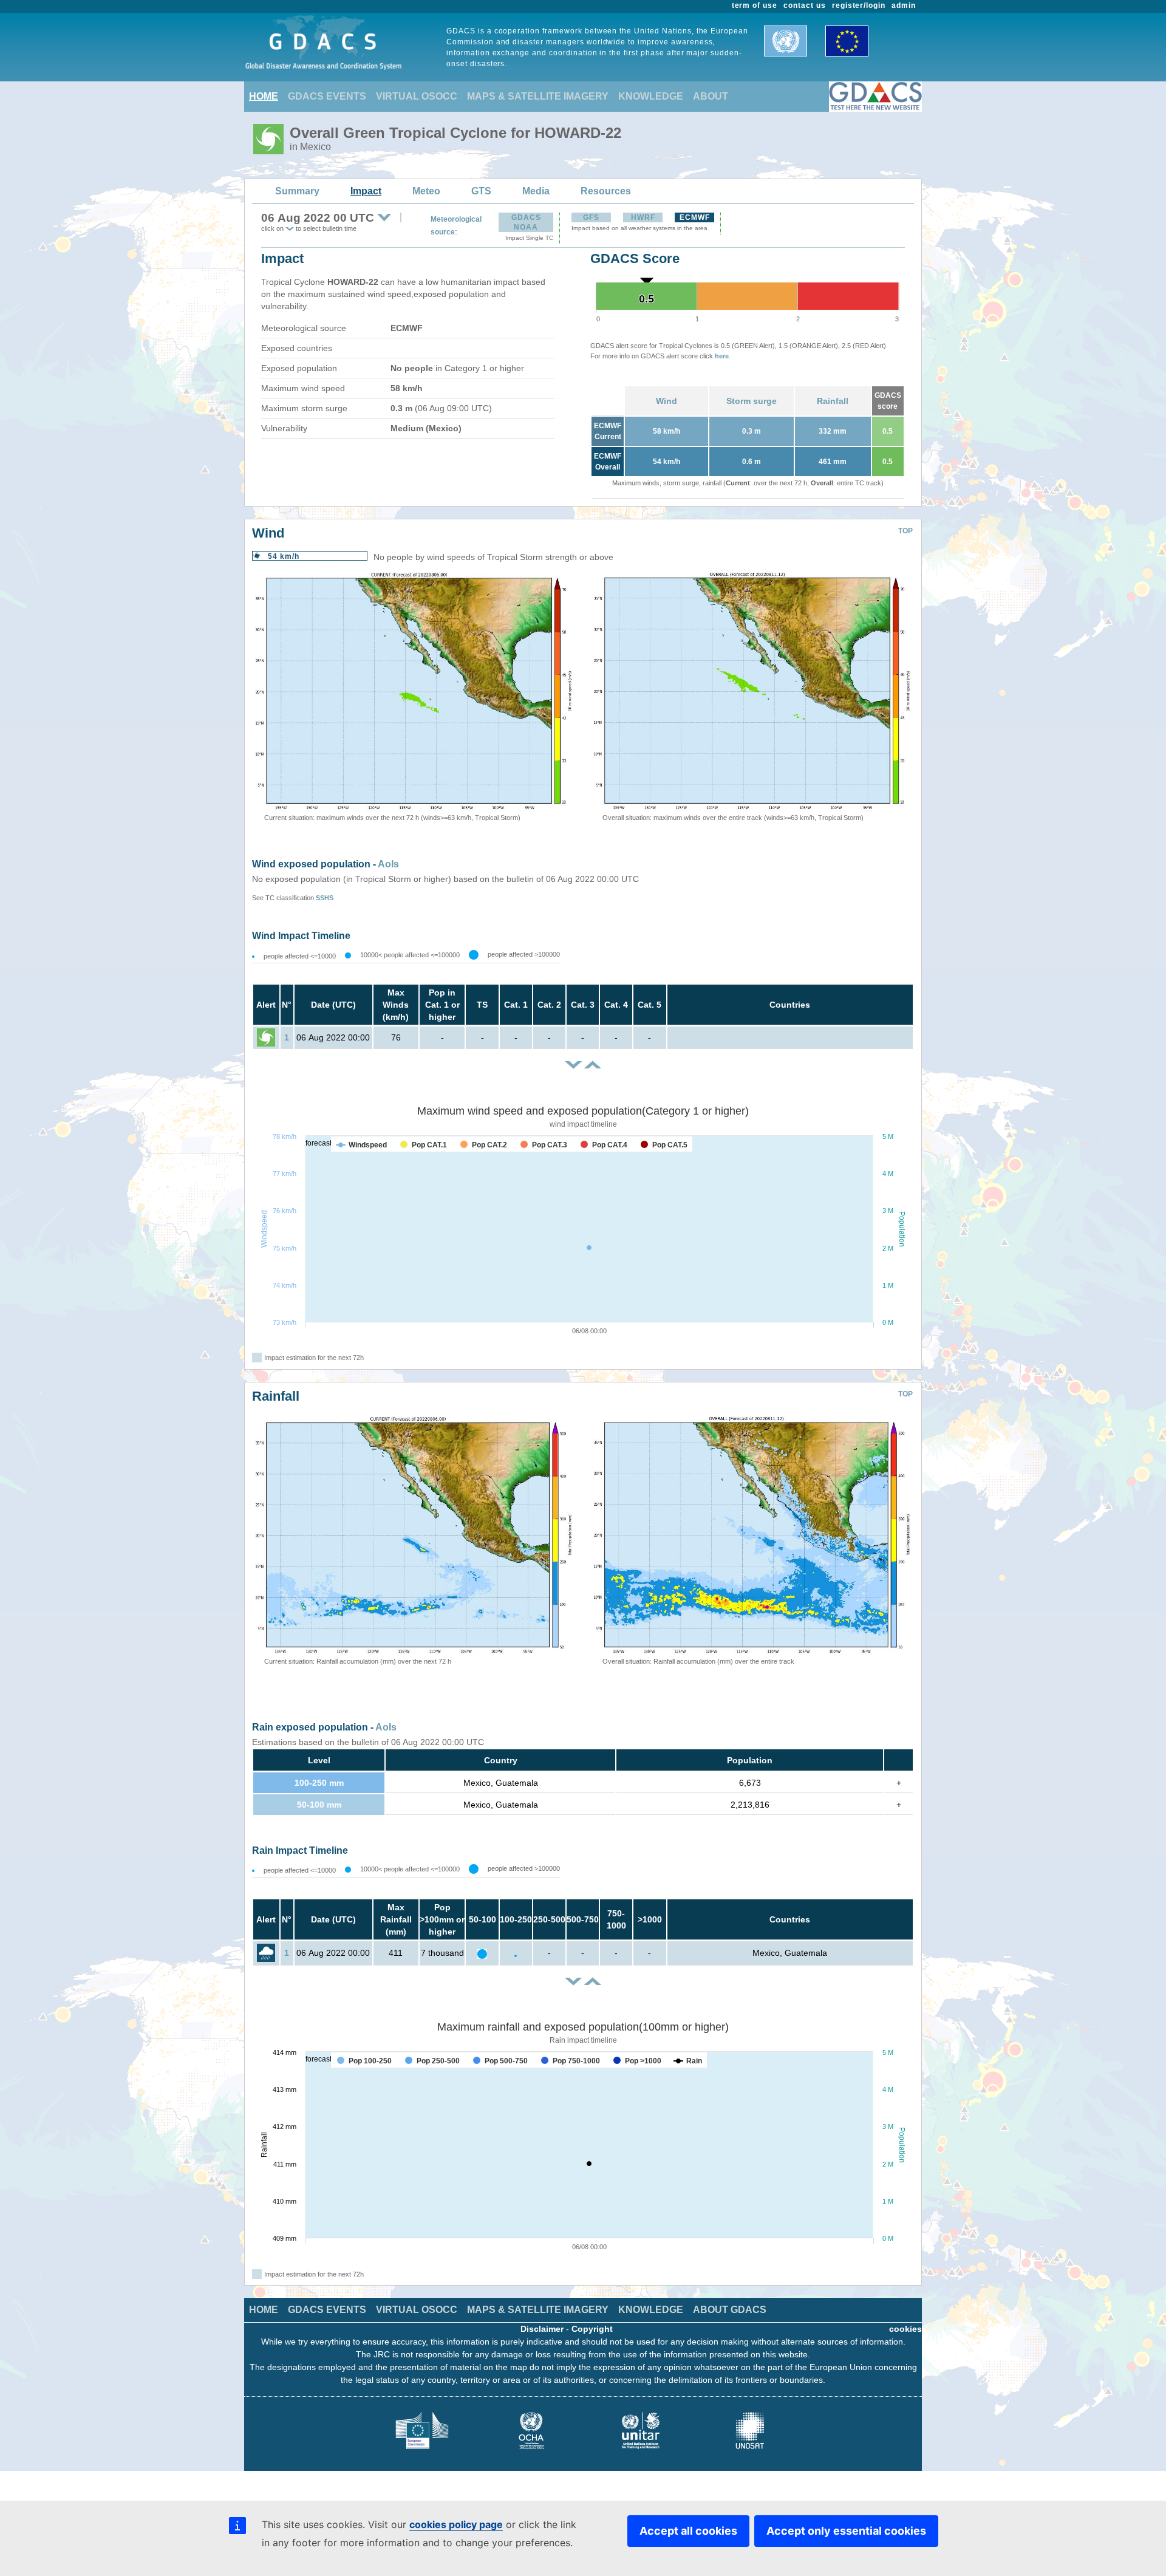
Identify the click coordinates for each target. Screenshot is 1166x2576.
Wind (667, 401)
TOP (905, 531)
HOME (264, 96)
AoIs (388, 864)
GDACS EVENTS (327, 96)
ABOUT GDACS (730, 2310)
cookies (905, 2329)
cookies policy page (456, 2524)
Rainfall (833, 401)
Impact (366, 191)
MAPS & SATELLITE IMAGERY (538, 96)
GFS (591, 217)
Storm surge (752, 401)
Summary (297, 191)
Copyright (592, 2329)
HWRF (643, 217)
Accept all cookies (688, 2531)
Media (536, 191)
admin (904, 5)
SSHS (325, 898)
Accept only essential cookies (846, 2531)
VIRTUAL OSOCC (417, 96)
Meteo (426, 191)
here (722, 356)
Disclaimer (542, 2329)
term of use (755, 5)
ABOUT (711, 96)
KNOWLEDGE (651, 96)
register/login (859, 5)
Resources (606, 191)
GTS (481, 191)
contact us (805, 5)
